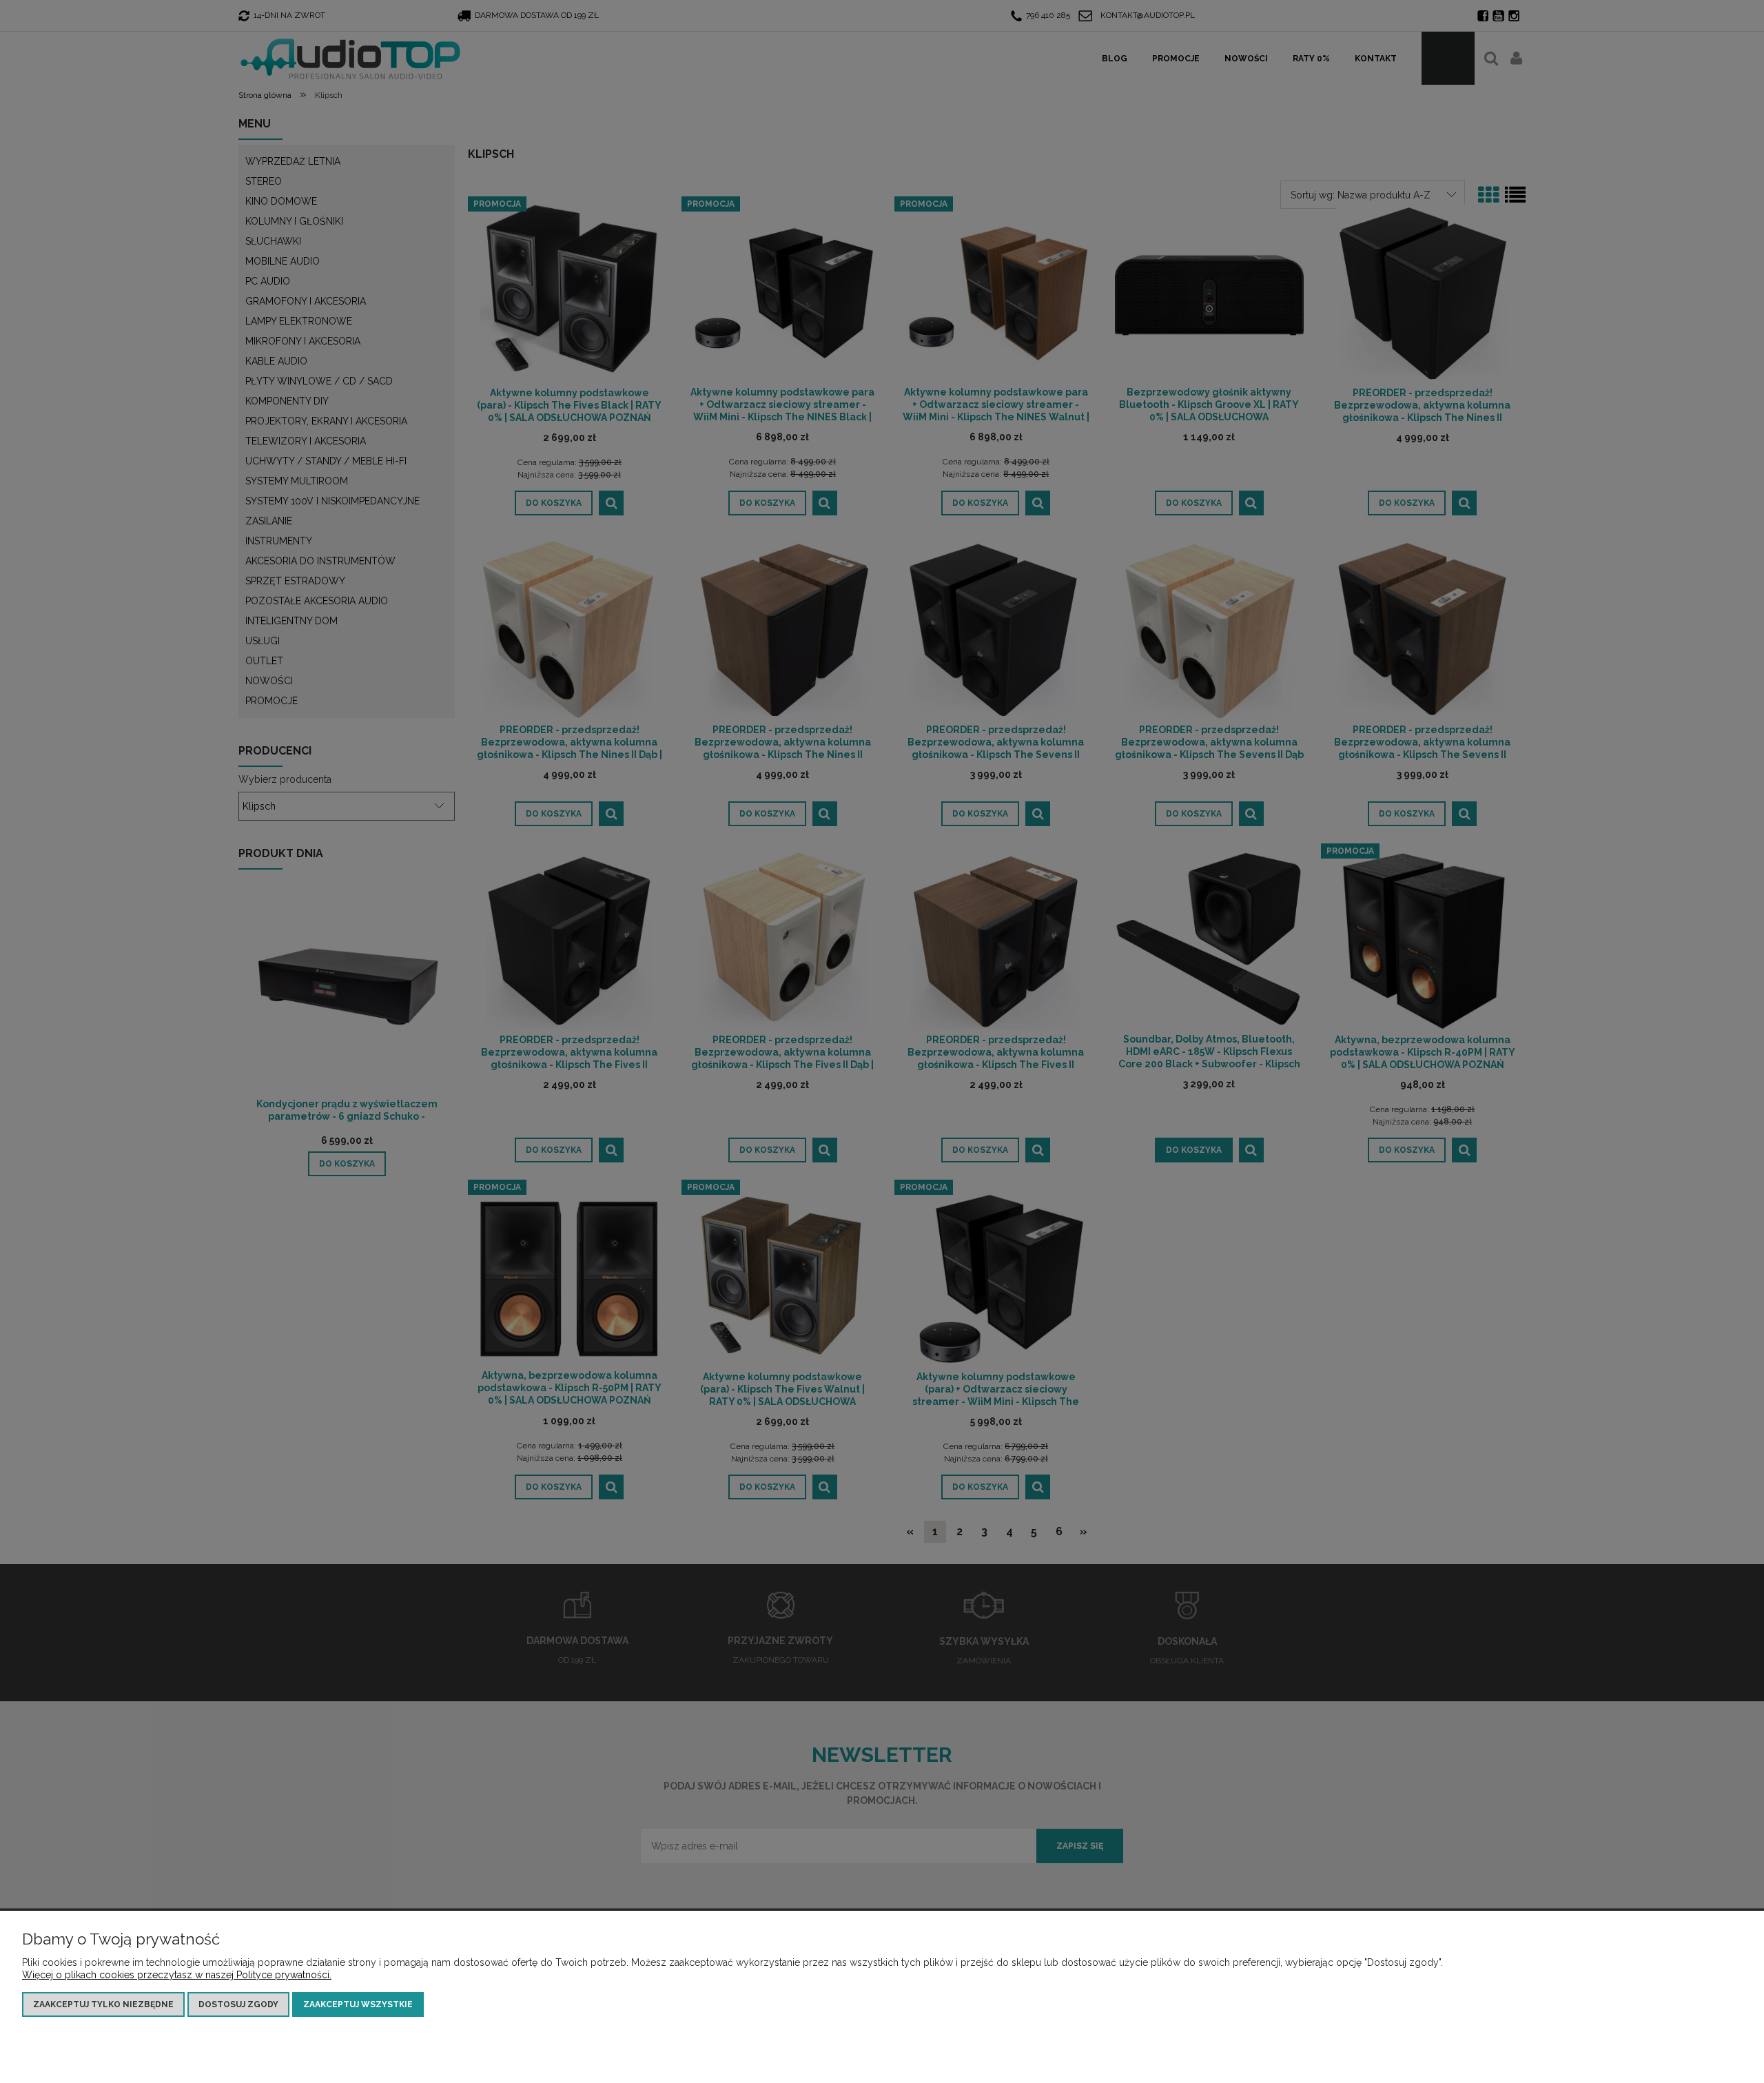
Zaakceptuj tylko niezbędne (103, 2004)
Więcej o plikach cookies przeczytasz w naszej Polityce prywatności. (177, 1975)
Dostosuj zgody (238, 2004)
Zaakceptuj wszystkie (358, 2004)
